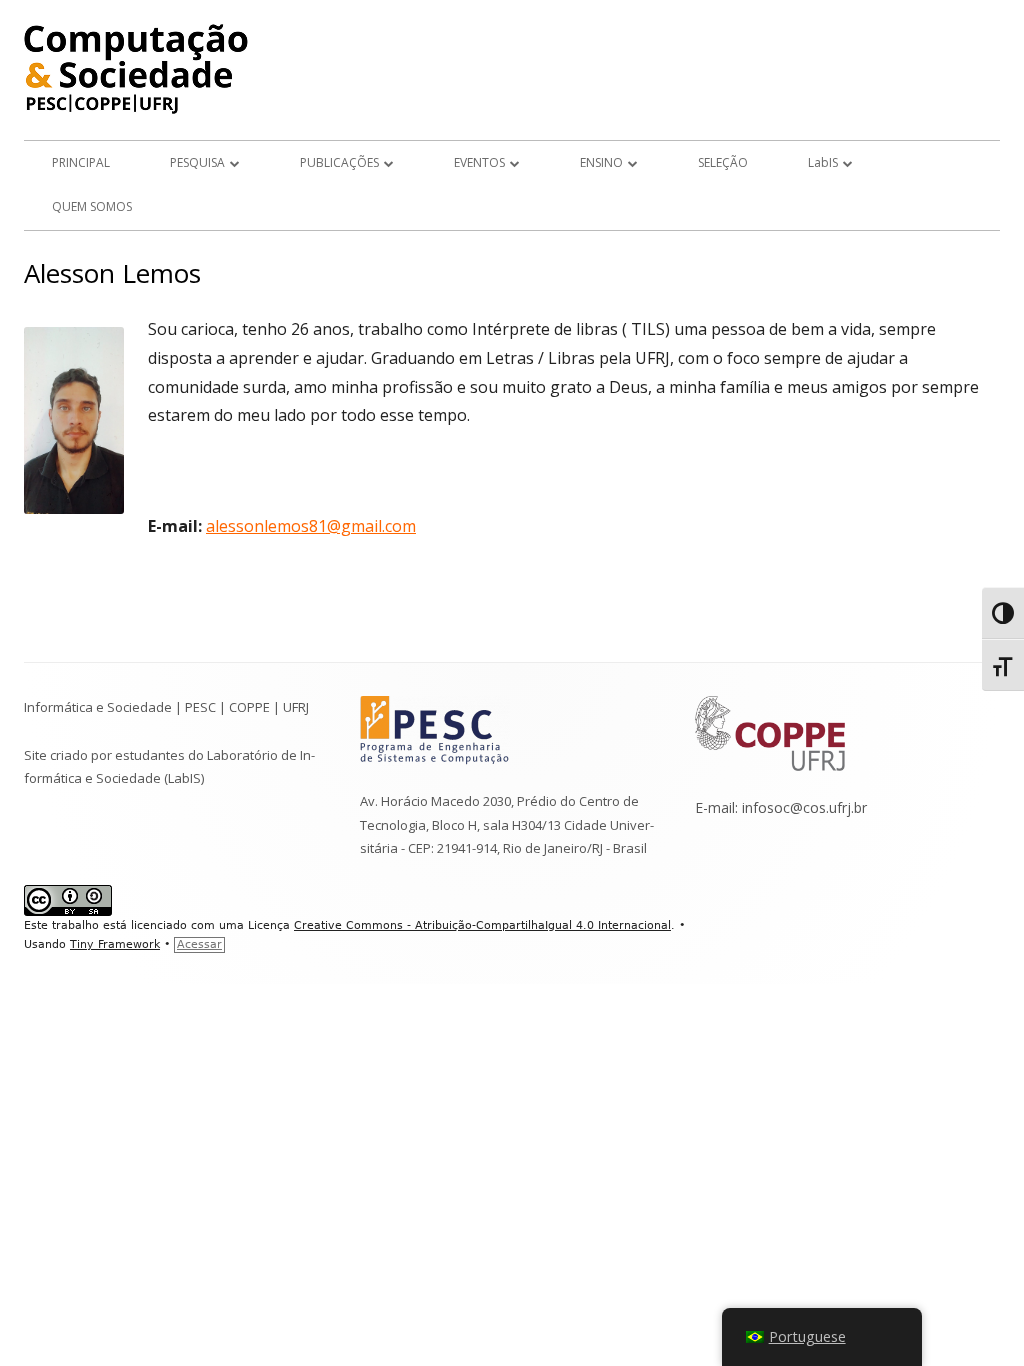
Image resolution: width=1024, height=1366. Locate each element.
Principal (81, 162)
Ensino (601, 162)
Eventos (479, 162)
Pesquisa (197, 162)
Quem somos (92, 206)
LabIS (823, 162)
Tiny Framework (115, 944)
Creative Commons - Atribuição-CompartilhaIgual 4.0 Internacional (482, 925)
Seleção (723, 162)
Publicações (339, 162)
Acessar (199, 944)
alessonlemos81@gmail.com (311, 526)
